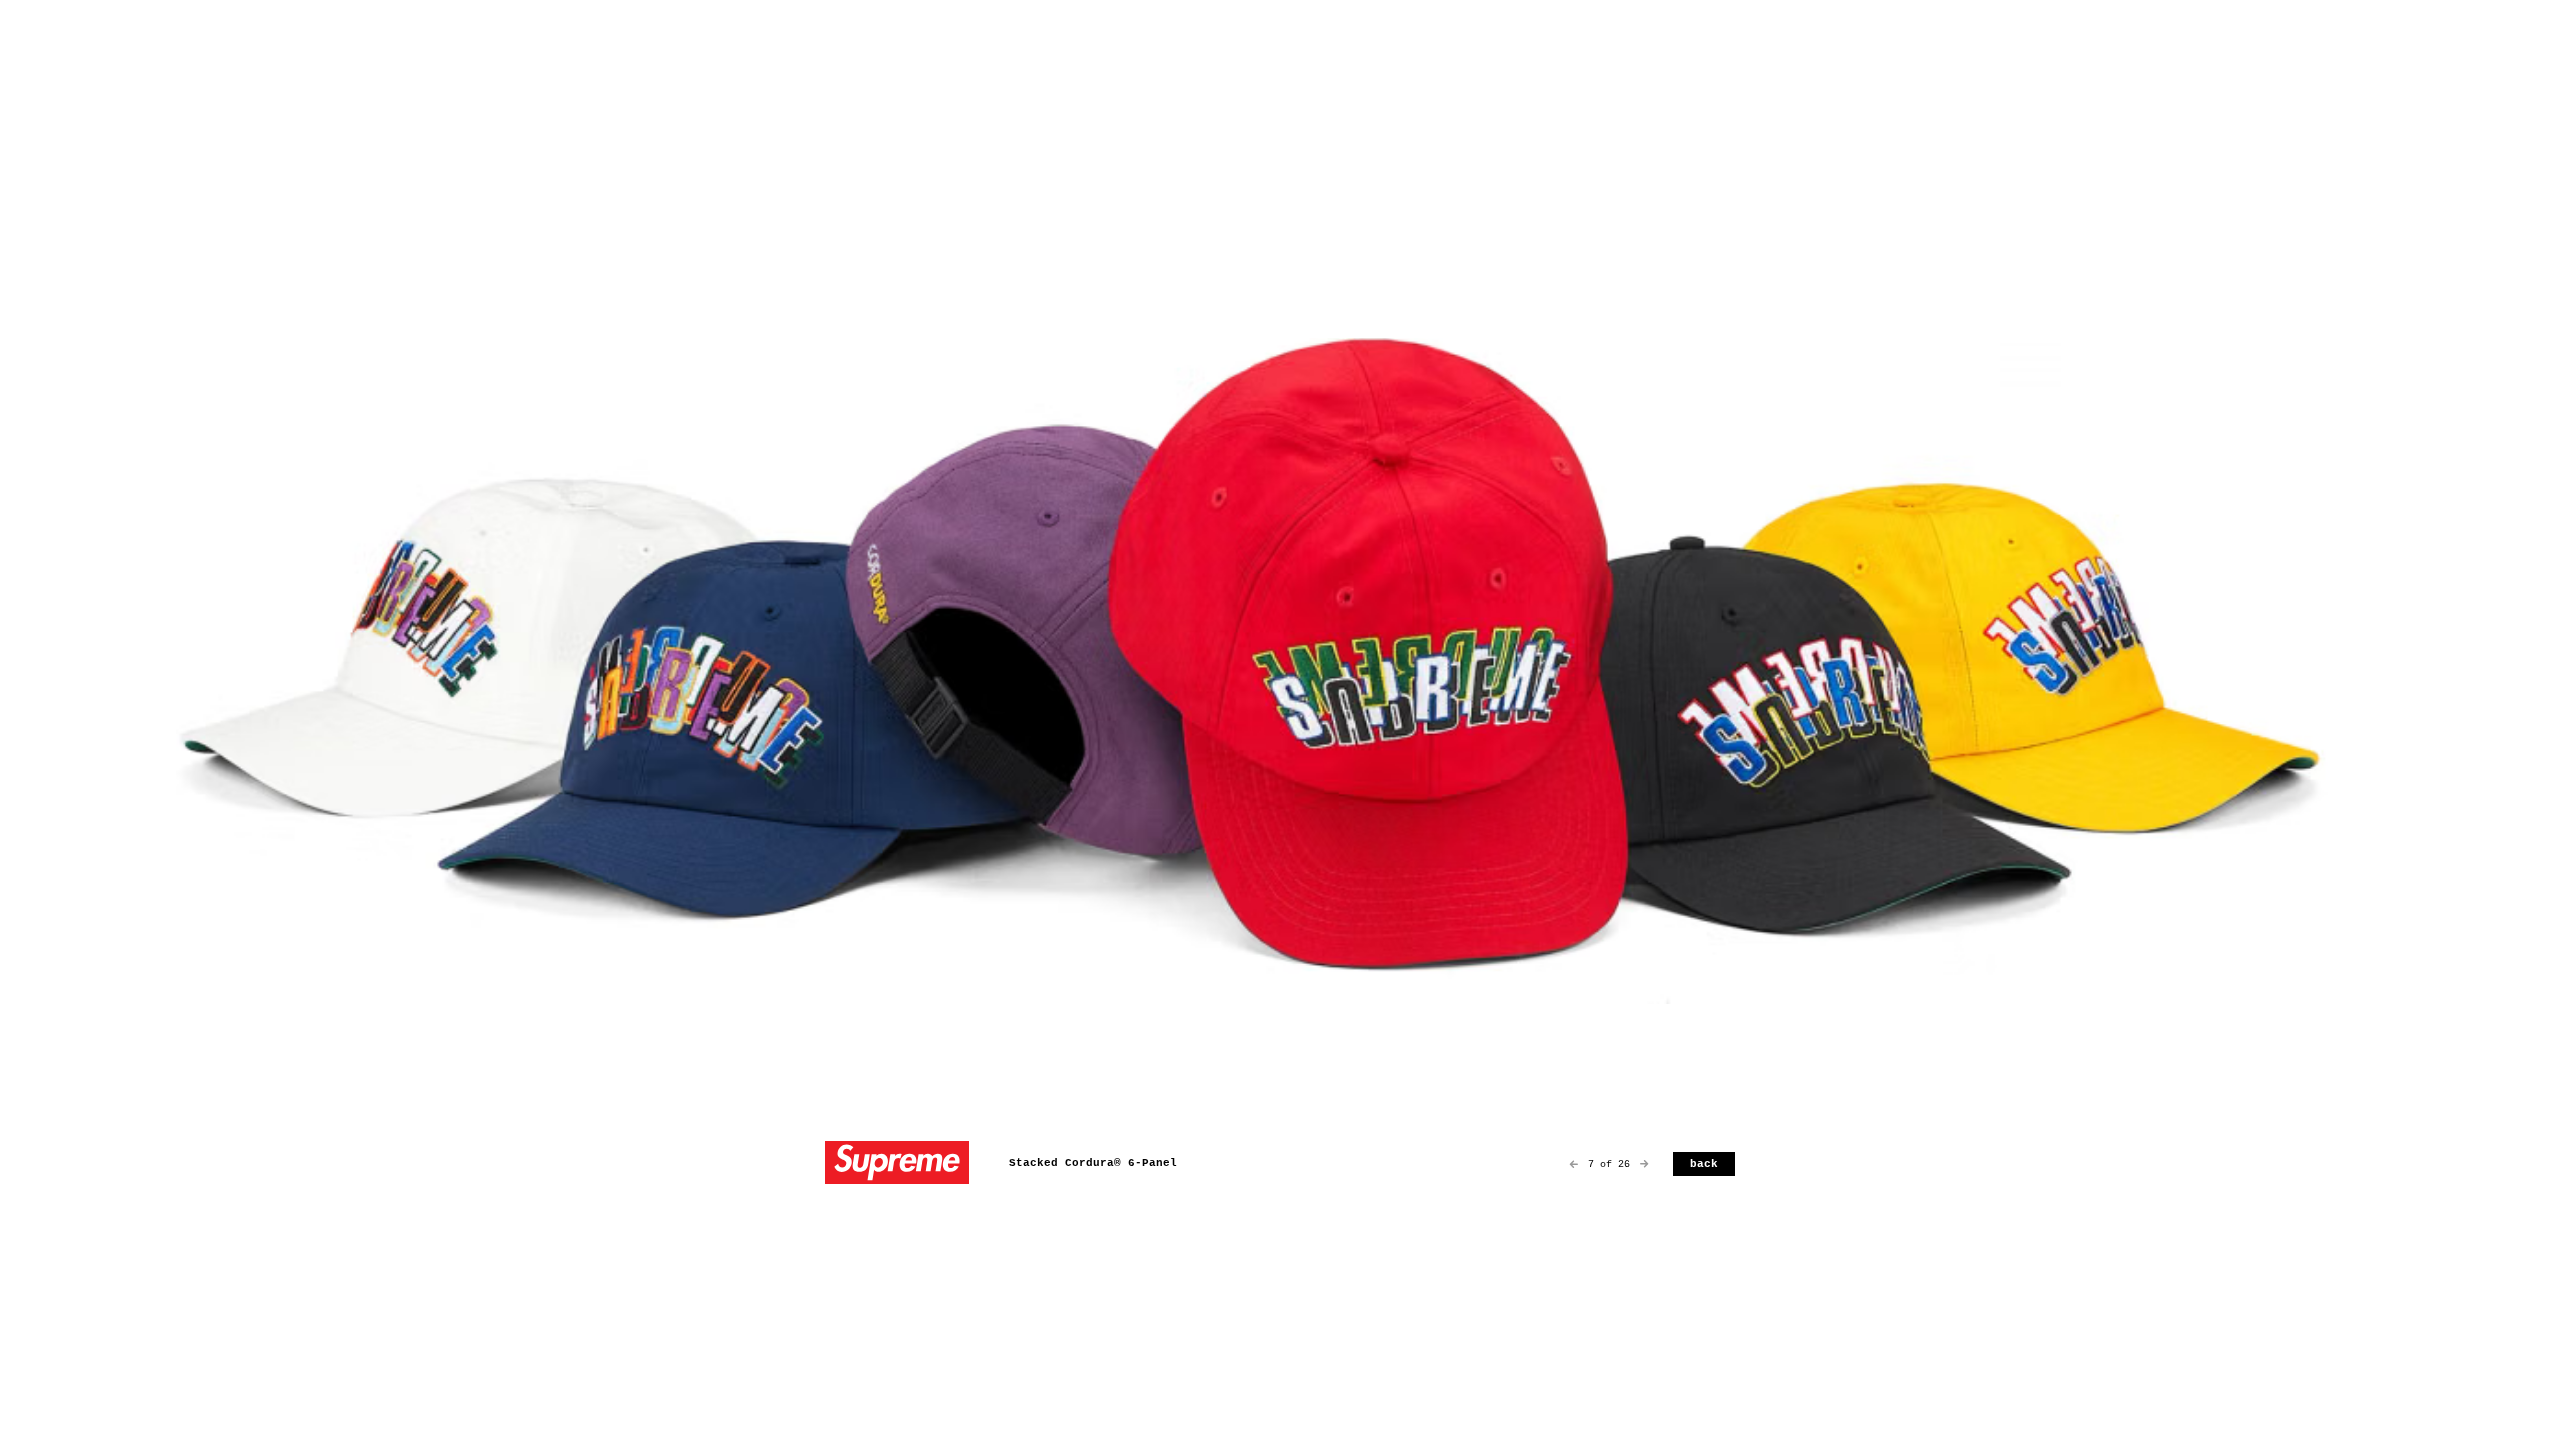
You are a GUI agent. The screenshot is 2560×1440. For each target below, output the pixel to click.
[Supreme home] (897, 1164)
